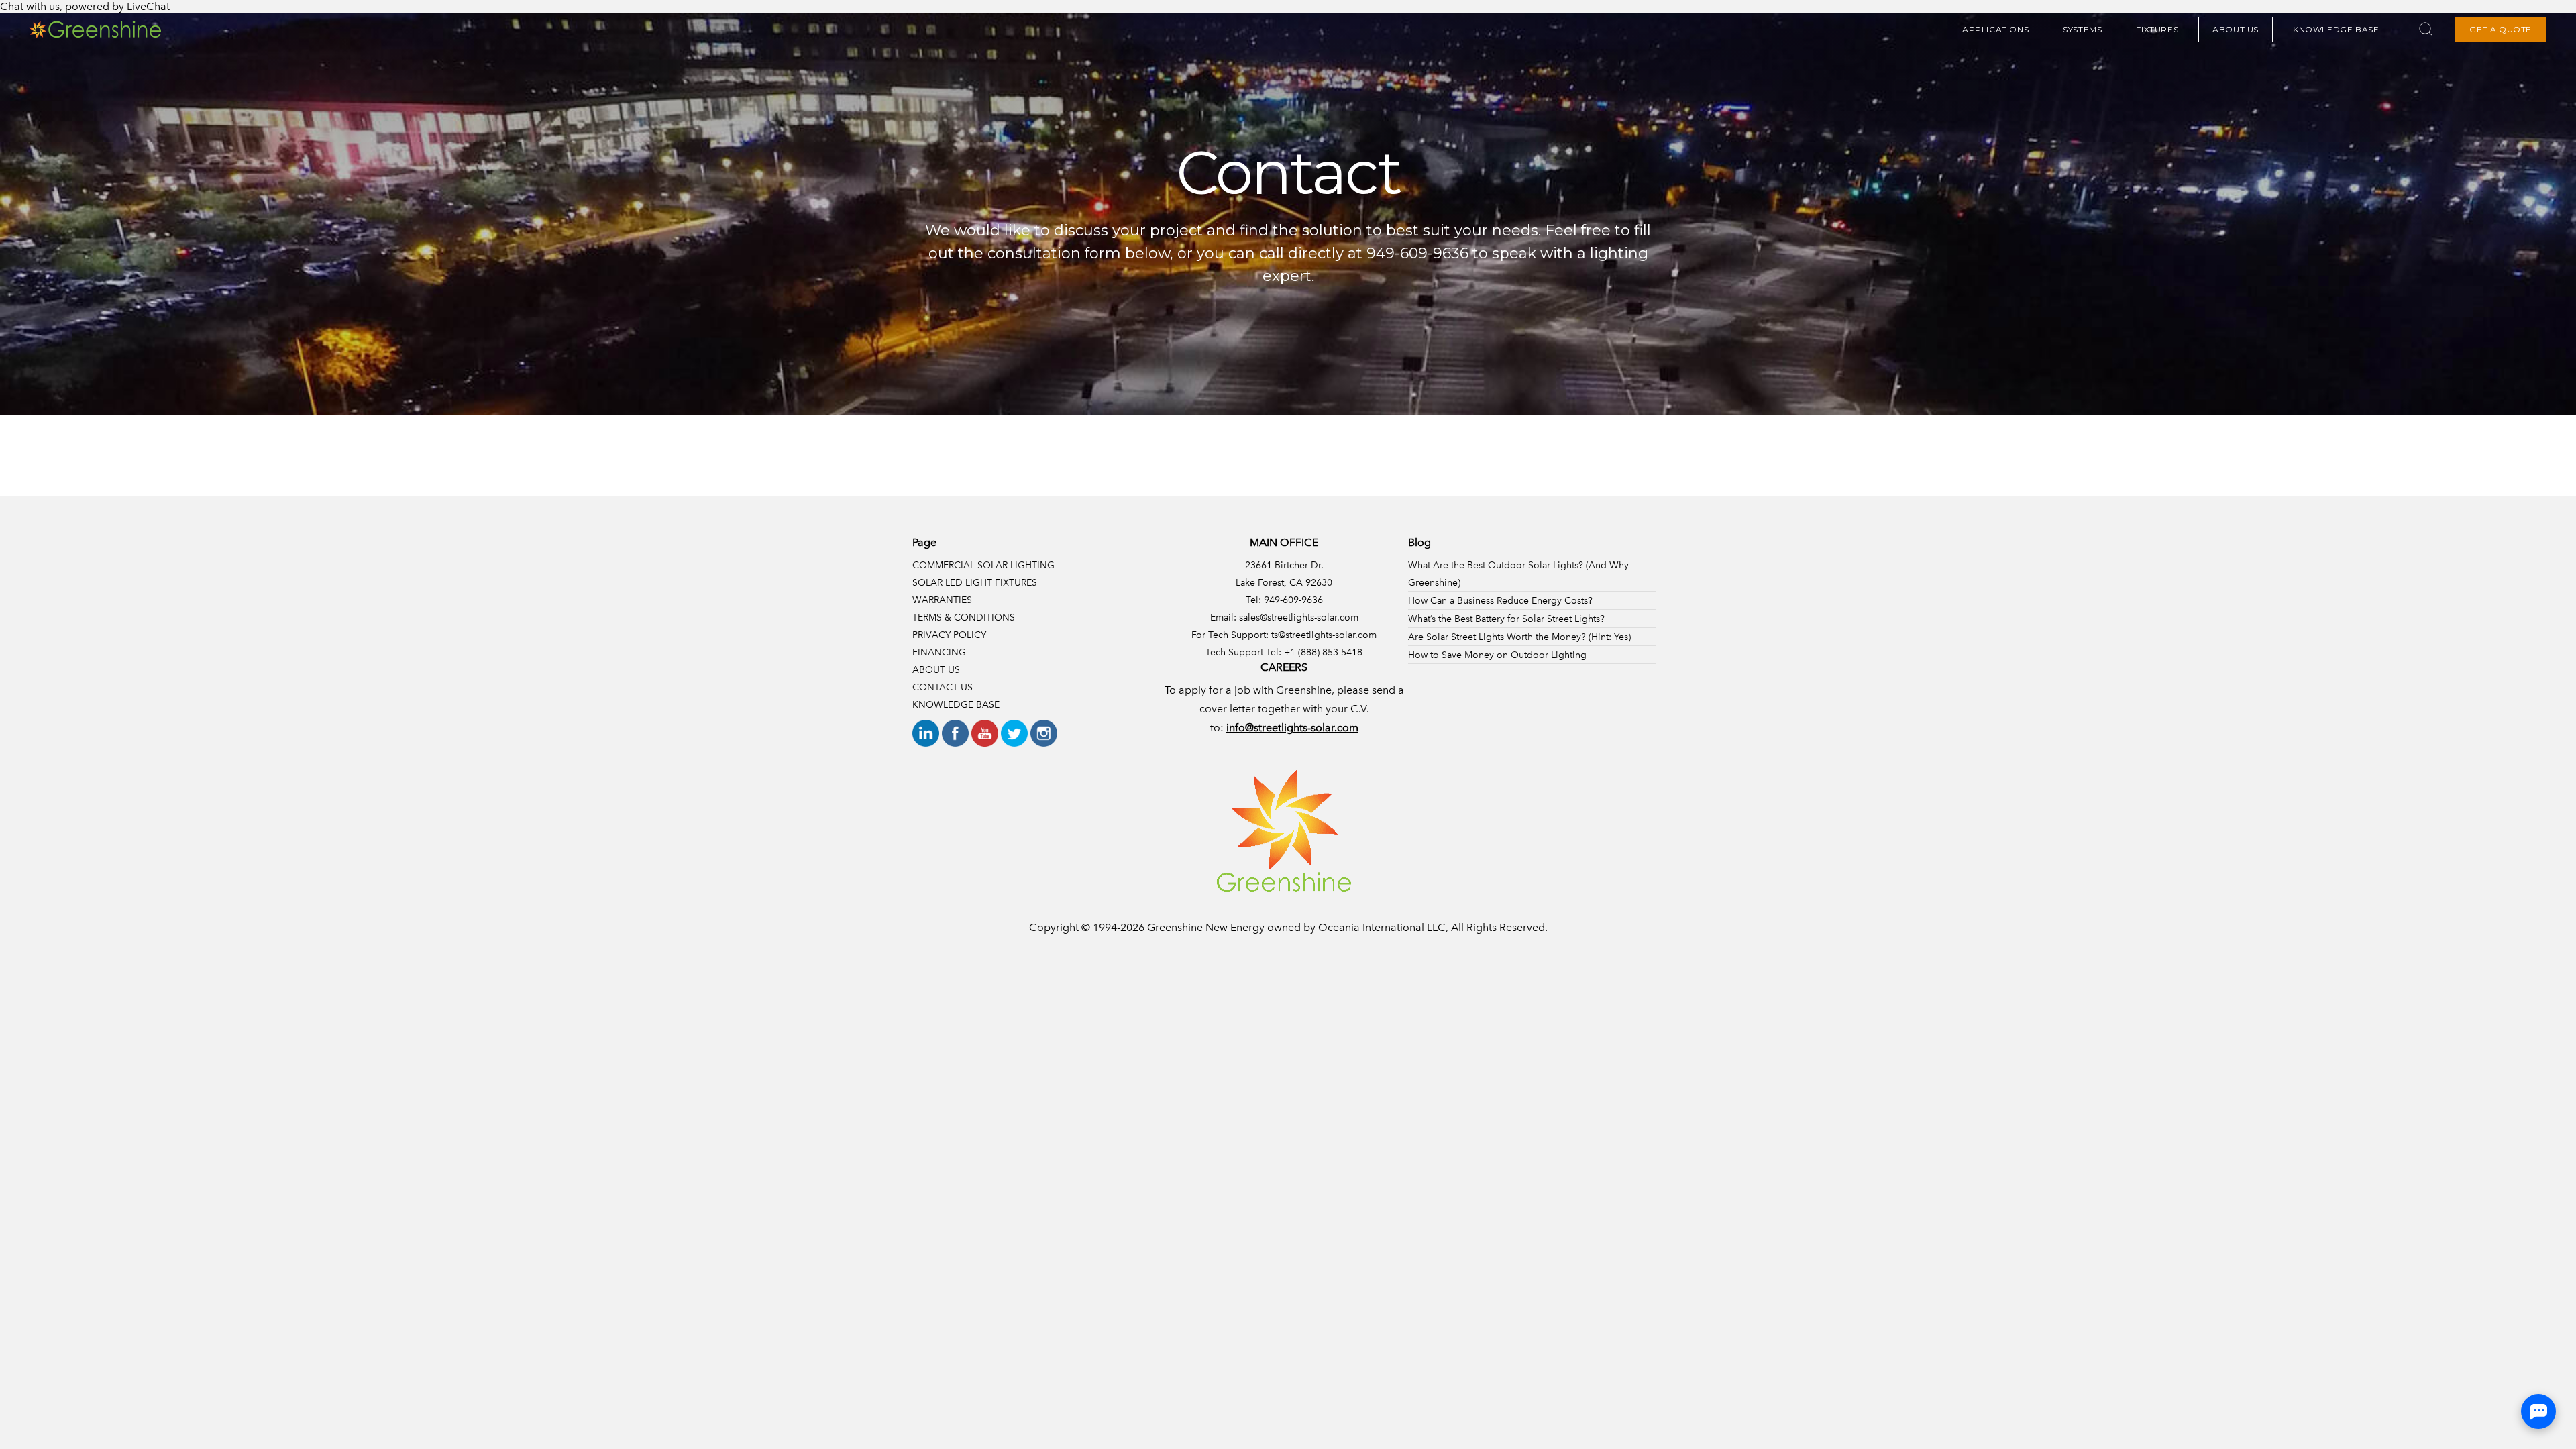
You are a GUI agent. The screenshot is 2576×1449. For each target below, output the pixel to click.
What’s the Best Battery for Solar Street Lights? (1506, 619)
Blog (1419, 542)
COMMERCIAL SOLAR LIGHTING (983, 565)
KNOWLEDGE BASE (2336, 29)
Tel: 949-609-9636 (1284, 600)
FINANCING (939, 652)
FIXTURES (2157, 29)
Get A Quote (2501, 29)
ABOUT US (2236, 29)
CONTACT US (943, 687)
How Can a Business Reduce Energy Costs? (1500, 600)
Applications (1995, 29)
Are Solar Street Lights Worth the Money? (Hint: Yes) (1519, 637)
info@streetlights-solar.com (1292, 728)
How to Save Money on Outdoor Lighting (1497, 655)
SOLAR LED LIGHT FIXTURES (975, 582)
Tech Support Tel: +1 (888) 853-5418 (1284, 652)
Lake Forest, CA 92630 (1284, 582)
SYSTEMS (2082, 29)
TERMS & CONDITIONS (964, 617)
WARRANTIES (942, 600)
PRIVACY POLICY (949, 635)
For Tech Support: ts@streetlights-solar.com (1284, 635)
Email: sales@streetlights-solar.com (1284, 617)
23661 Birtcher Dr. (1284, 565)
